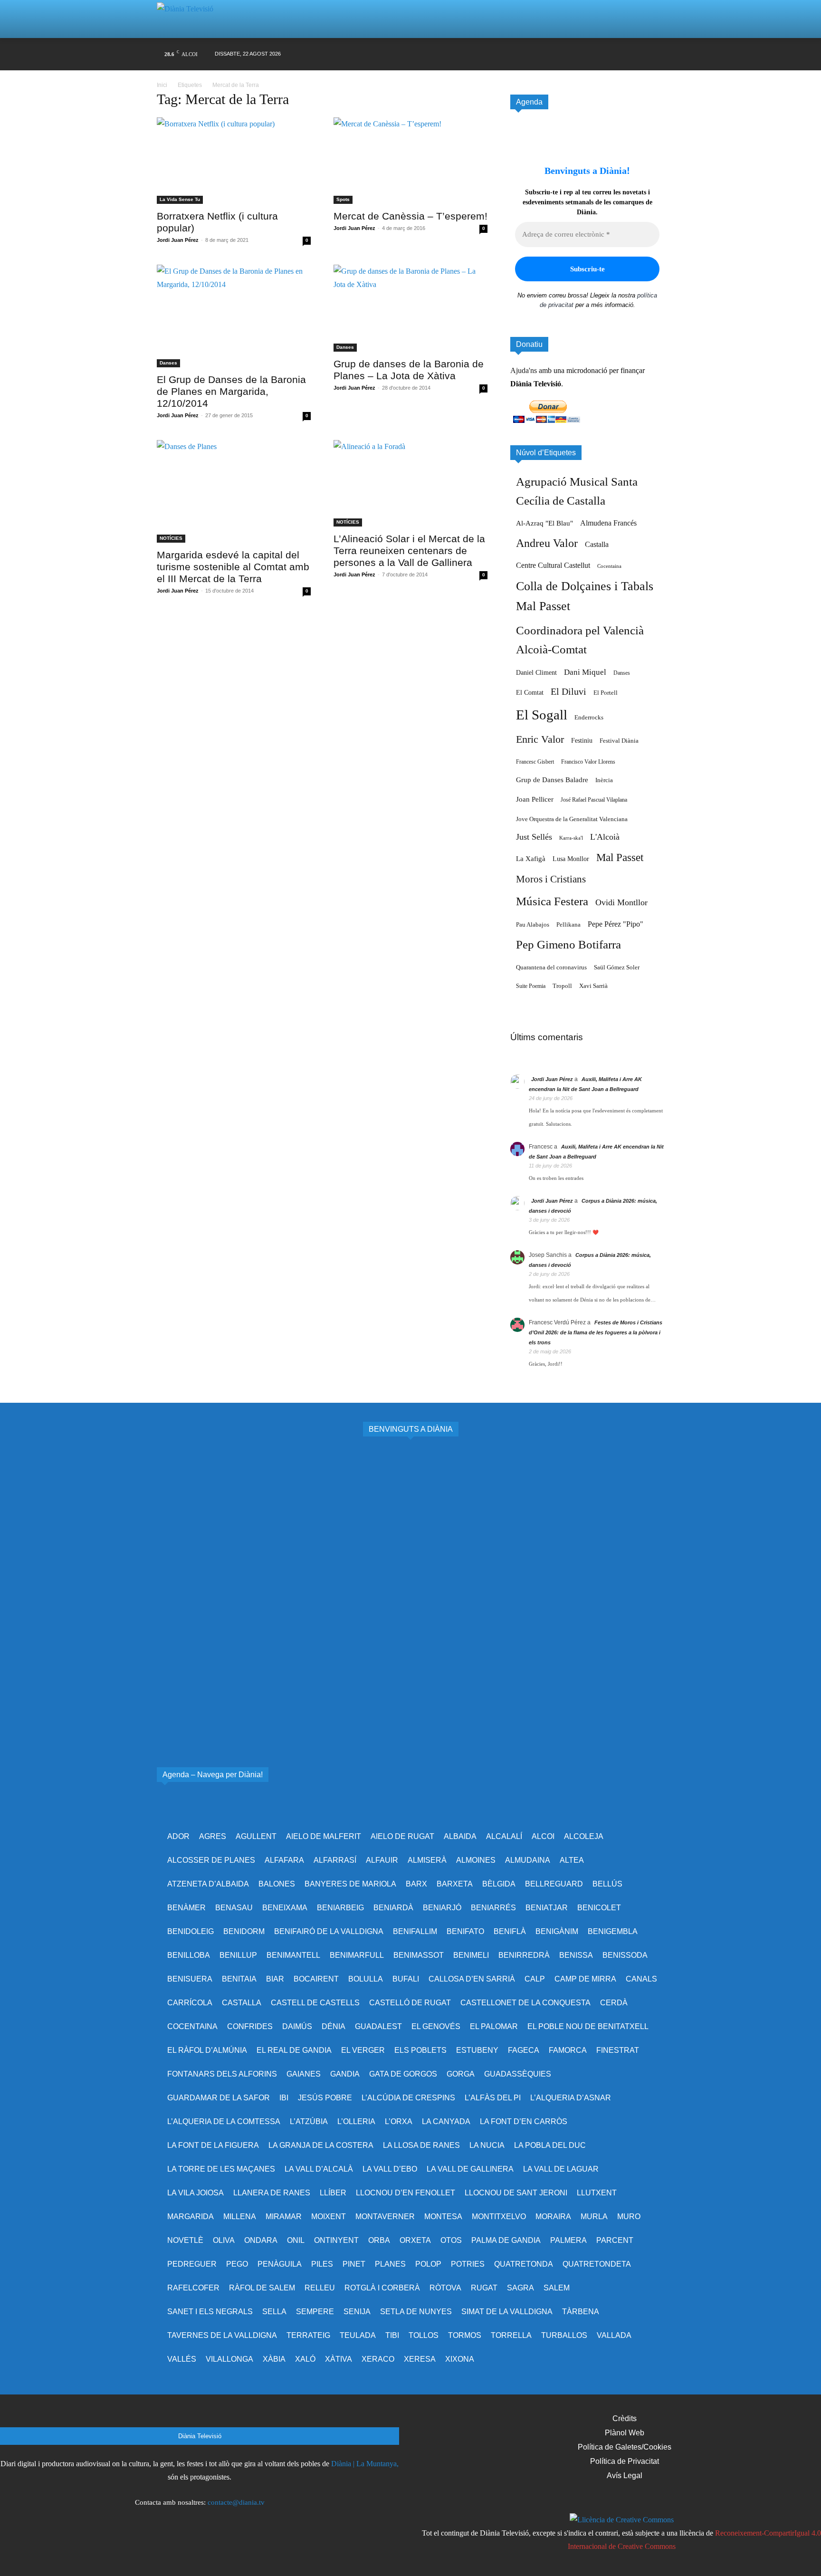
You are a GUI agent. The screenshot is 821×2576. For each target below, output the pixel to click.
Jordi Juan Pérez (178, 240)
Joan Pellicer (535, 799)
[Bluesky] (620, 54)
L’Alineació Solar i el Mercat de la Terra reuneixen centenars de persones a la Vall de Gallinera (409, 551)
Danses (168, 363)
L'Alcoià (605, 837)
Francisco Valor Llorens (588, 762)
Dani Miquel (585, 672)
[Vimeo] (584, 54)
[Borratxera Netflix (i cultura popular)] (234, 161)
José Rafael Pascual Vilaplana (594, 800)
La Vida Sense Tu (180, 199)
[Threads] (657, 54)
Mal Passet (620, 857)
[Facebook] (530, 54)
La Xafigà (531, 859)
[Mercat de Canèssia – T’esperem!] (410, 161)
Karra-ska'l (571, 838)
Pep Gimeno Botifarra (568, 944)
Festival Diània (619, 741)
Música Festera (552, 901)
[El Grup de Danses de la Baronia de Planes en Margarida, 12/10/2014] (234, 316)
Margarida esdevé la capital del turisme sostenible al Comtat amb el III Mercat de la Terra (233, 567)
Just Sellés (534, 837)
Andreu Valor (547, 543)
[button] (645, 19)
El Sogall (542, 715)
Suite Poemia (531, 986)
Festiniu (582, 740)
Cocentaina (609, 566)
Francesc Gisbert (535, 762)
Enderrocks (589, 718)
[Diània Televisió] (189, 19)
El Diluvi (568, 691)
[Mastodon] (639, 54)
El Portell (606, 693)
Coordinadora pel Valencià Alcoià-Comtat (580, 640)
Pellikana (568, 925)
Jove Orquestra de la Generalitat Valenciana (572, 819)
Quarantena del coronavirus (551, 967)
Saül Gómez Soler (617, 967)
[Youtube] (602, 54)
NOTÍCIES (171, 538)
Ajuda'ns (524, 370)
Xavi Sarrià (593, 986)
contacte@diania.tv (236, 2502)
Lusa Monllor (571, 859)
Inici (162, 85)
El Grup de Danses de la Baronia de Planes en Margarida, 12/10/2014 (231, 391)
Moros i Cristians (551, 879)
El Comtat (530, 692)
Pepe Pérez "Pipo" (616, 924)
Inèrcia (604, 780)
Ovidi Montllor (621, 902)
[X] (566, 54)
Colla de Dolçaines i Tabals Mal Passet (585, 596)
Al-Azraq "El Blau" (544, 523)
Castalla (597, 544)
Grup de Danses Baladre (552, 780)
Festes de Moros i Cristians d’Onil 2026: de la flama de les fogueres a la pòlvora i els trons (596, 1332)
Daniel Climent (536, 672)
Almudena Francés (608, 523)
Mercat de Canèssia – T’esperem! (410, 216)
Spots (343, 199)
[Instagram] (548, 54)
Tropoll (562, 986)
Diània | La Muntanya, (365, 2464)
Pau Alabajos (533, 925)
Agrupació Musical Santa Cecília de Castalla (577, 491)
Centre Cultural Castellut (553, 565)
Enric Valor (540, 739)
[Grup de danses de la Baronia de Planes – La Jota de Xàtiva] (410, 308)
